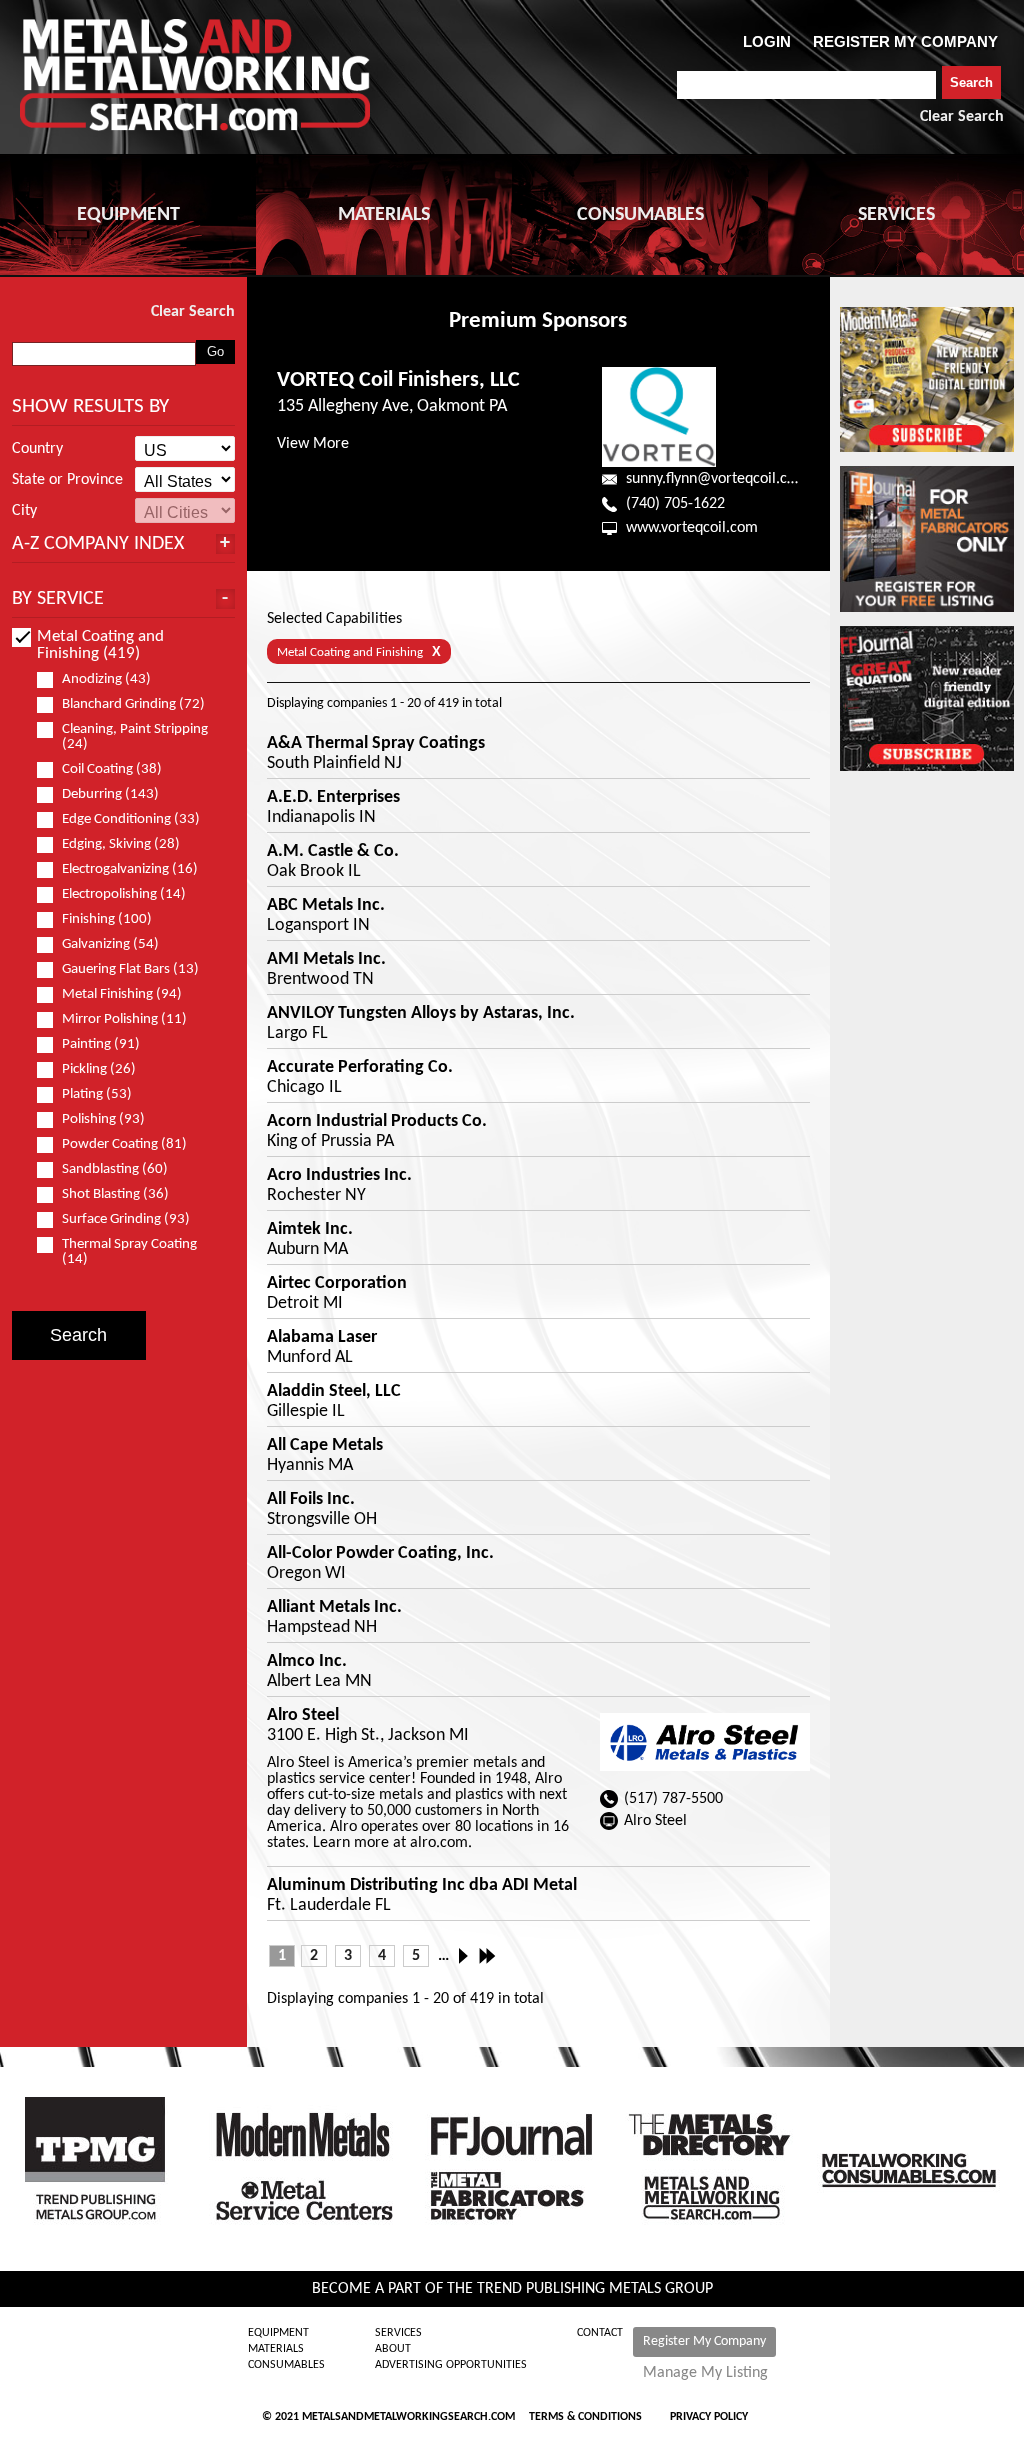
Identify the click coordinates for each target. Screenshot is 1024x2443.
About (393, 2349)
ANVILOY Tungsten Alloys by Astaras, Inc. (421, 1014)
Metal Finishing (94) (122, 994)
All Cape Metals (325, 1446)
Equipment (278, 2333)
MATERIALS (384, 215)
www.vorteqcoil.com (692, 528)
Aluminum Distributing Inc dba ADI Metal (422, 1886)
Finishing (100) (107, 919)
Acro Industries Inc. (339, 1176)
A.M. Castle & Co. (333, 852)
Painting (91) (101, 1044)
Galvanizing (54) (110, 944)
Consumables (286, 2365)
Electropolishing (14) (124, 894)
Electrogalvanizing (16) (130, 869)
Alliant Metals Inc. (334, 1608)
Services (398, 2333)
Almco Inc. (307, 1662)
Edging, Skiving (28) (121, 844)
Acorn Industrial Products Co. (377, 1122)
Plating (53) (97, 1094)
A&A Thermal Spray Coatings (376, 744)
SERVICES (896, 215)
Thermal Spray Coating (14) (129, 1252)
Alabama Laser (322, 1338)
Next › (469, 1956)
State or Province (67, 480)
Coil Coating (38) (112, 769)
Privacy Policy (709, 2417)
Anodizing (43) (106, 679)
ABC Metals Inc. (326, 906)
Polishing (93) (103, 1119)
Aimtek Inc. (310, 1230)
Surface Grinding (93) (126, 1219)
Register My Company (704, 2341)
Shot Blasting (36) (115, 1194)
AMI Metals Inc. (326, 960)
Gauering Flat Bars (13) (130, 969)
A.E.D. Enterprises (333, 798)
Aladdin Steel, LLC (334, 1392)
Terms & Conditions (585, 2417)
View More (313, 444)
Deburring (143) (110, 794)
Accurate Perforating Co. (360, 1068)
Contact (600, 2333)
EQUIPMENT (128, 215)
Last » (489, 1956)
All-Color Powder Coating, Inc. (380, 1554)
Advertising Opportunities (451, 2365)
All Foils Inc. (311, 1500)
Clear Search (962, 117)
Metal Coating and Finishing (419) (100, 645)
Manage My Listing (705, 2373)
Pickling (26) (99, 1069)
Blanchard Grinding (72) (133, 704)
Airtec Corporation (337, 1284)
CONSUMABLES (640, 215)
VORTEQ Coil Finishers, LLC (398, 380)
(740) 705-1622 (675, 504)
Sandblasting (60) (115, 1169)
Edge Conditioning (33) (131, 819)
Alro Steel (303, 1716)
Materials (276, 2349)
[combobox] (806, 85)
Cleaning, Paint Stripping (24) (135, 737)
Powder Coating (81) (124, 1144)
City (24, 511)
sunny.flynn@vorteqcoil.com (717, 479)
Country (37, 449)
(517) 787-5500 (673, 1799)
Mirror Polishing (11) (124, 1019)
